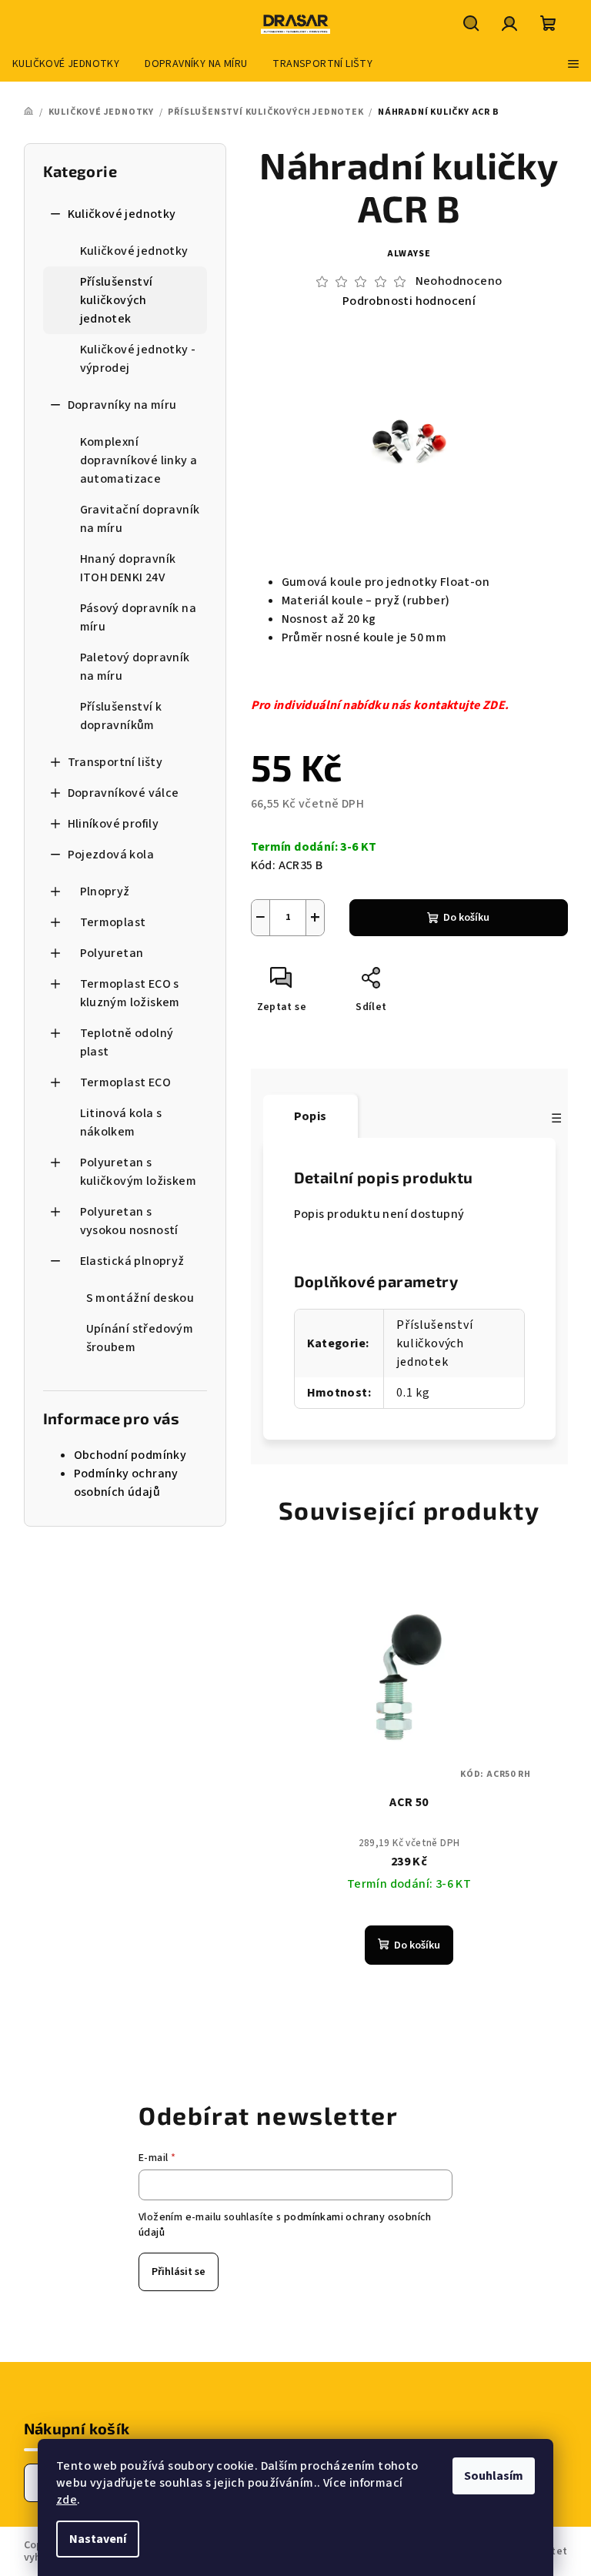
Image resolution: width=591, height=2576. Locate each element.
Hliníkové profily (114, 824)
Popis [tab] (311, 1116)
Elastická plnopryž (132, 1261)
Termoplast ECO (126, 1082)
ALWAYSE (409, 254)
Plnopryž (105, 892)
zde (67, 2500)
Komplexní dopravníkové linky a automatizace (139, 460)
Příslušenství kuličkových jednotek (117, 300)
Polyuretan (112, 953)
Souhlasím (494, 2476)
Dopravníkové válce (124, 793)
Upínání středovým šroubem (140, 1338)
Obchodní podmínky (130, 1455)
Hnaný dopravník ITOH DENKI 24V (128, 568)
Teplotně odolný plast (127, 1042)
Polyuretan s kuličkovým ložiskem (139, 1172)
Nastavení (98, 2539)
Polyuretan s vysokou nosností (129, 1221)
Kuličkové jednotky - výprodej (138, 359)
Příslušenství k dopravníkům (121, 716)
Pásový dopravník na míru (139, 617)
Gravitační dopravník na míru (140, 519)
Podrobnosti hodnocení (409, 301)
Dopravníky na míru (122, 405)
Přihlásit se (179, 2272)
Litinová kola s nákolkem (121, 1122)
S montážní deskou (140, 1298)
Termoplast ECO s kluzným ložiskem (130, 993)
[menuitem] (66, 64)
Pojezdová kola (111, 855)
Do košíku (466, 918)
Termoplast (113, 922)
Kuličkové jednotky (122, 214)
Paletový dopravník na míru (135, 667)
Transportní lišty (115, 762)
